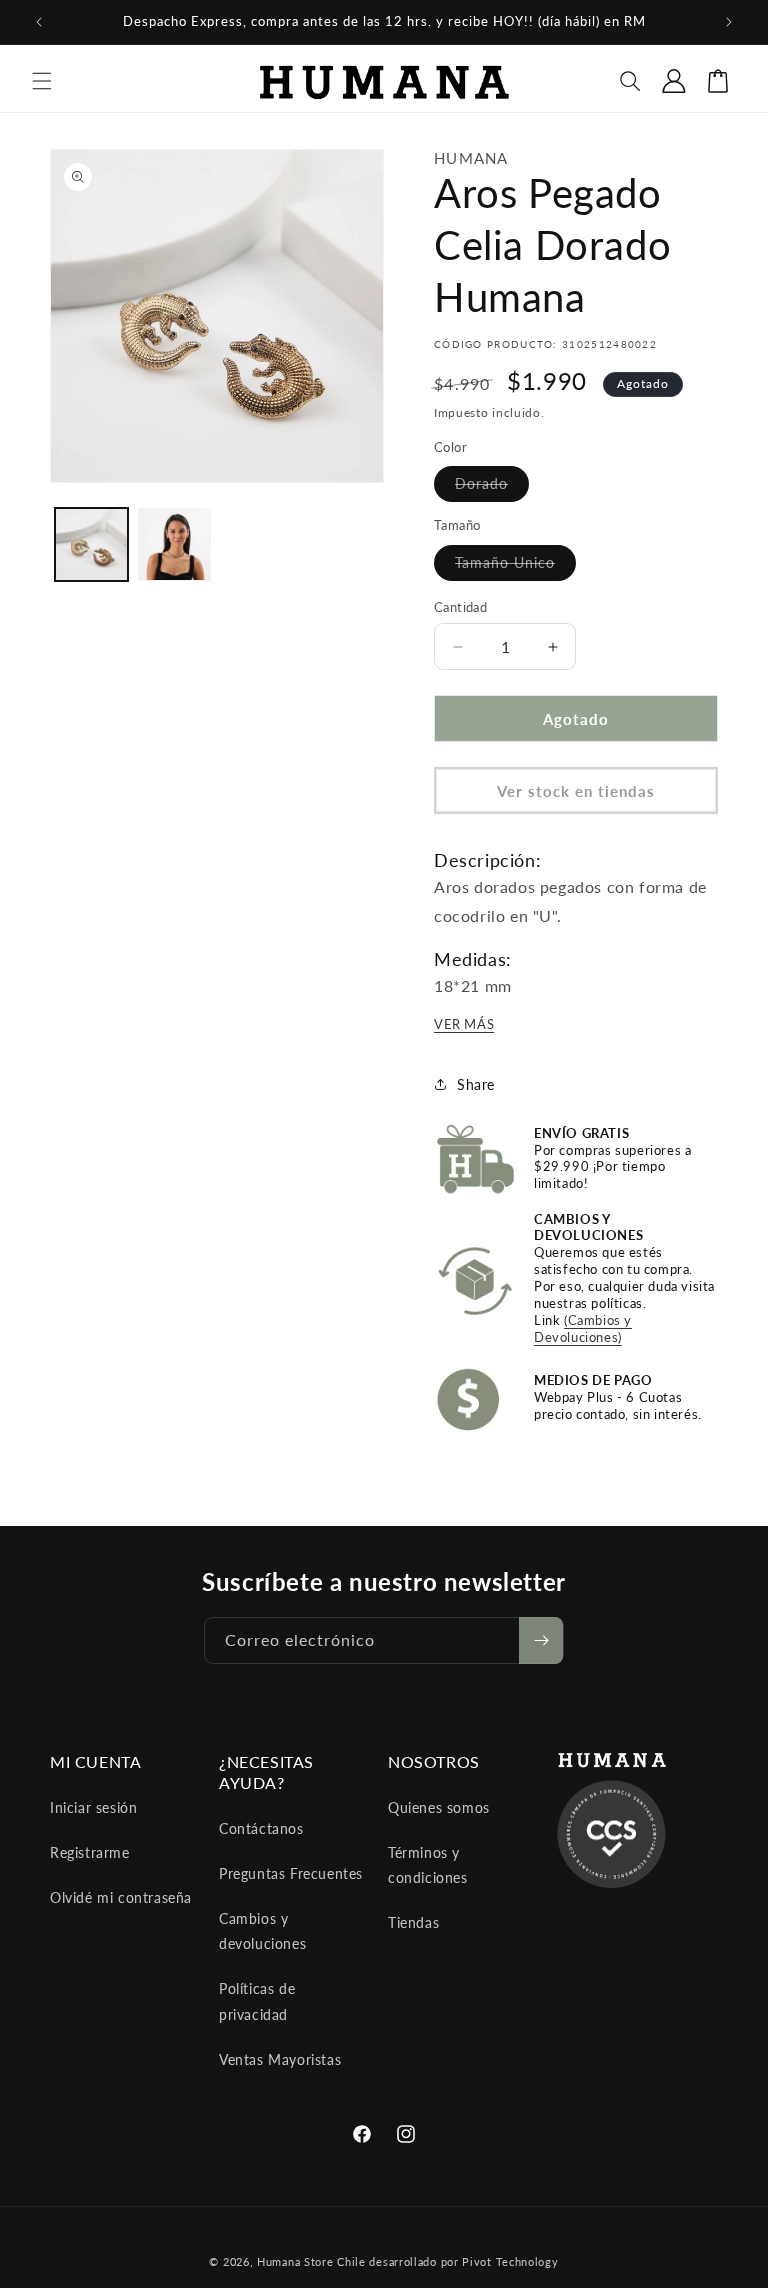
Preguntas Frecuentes (291, 1873)
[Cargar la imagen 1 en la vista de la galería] (91, 544)
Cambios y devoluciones (262, 1931)
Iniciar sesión (93, 1807)
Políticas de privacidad (257, 2001)
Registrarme (90, 1852)
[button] (42, 81)
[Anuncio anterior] (39, 22)
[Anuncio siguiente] (729, 22)
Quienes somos (439, 1807)
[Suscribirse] (541, 1640)
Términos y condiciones (428, 1865)
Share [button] (476, 1084)
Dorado (492, 488)
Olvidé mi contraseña (121, 1897)
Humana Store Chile (313, 2261)
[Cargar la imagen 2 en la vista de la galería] (174, 544)
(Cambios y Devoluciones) (583, 1328)
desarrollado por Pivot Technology (463, 2261)
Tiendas (413, 1922)
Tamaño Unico (515, 567)
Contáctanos (261, 1828)
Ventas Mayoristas (280, 2059)
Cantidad (460, 607)
